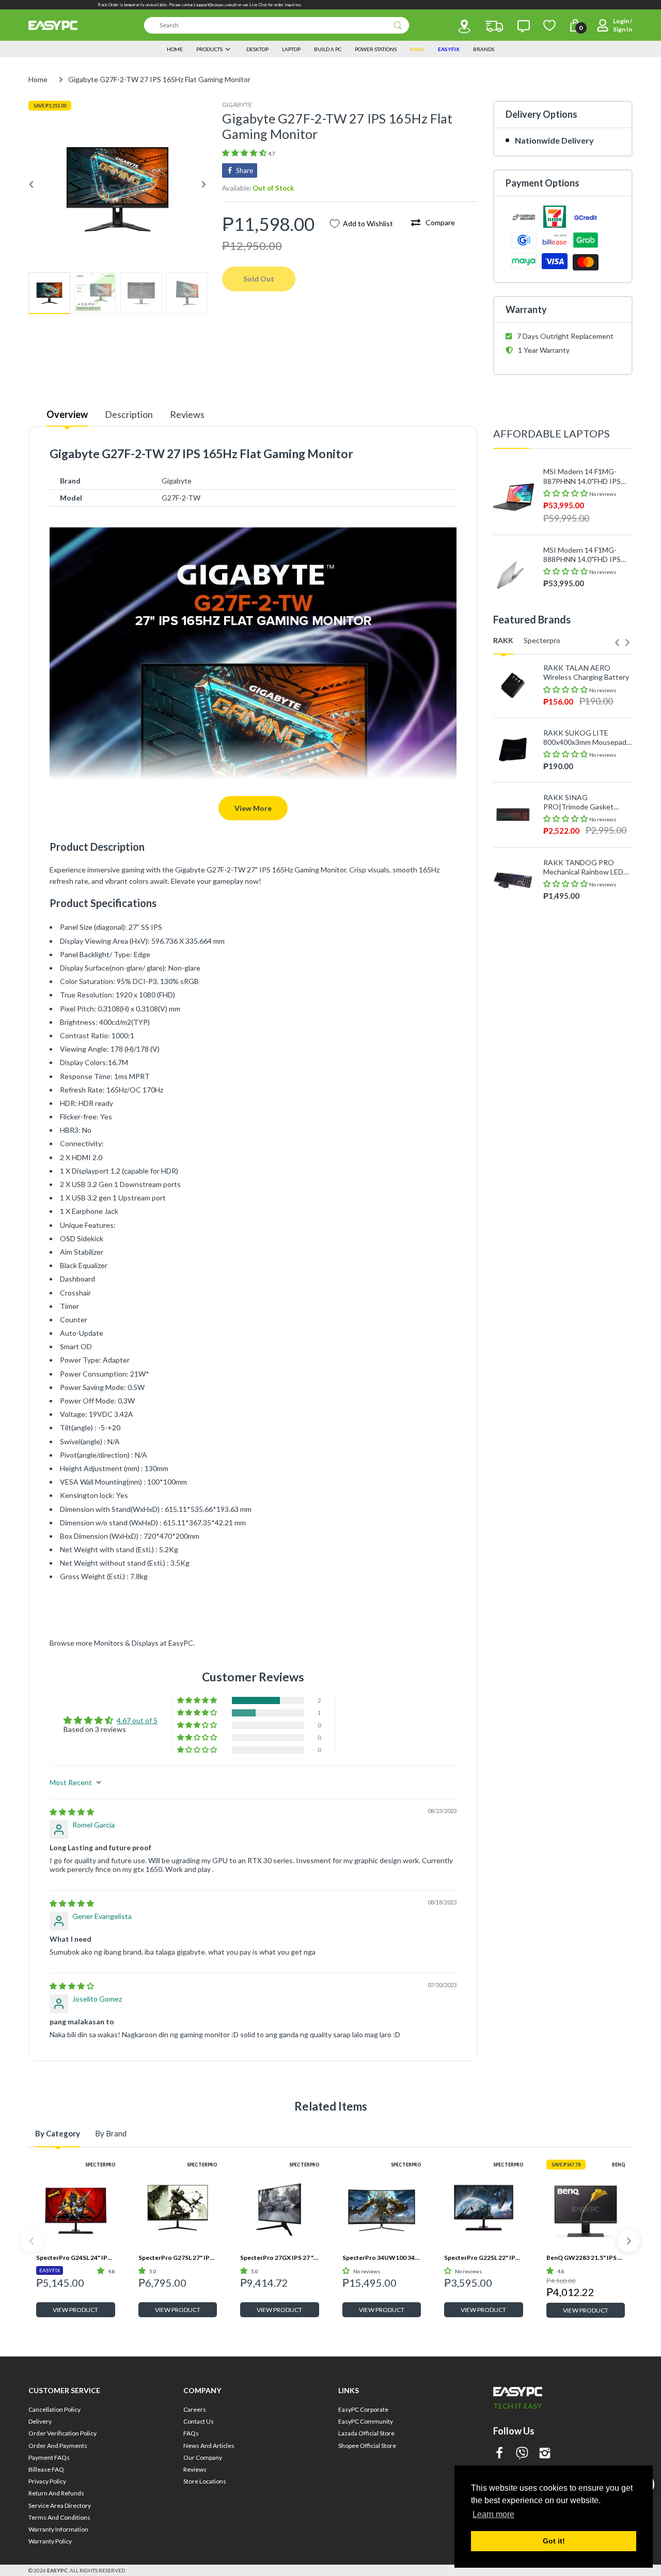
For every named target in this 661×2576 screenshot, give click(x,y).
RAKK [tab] (503, 640)
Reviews (187, 414)
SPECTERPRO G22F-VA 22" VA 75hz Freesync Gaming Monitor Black (583, 911)
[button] (245, 153)
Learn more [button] (493, 2514)
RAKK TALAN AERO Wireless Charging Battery (586, 672)
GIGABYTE (237, 105)
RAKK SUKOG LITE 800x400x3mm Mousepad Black (585, 738)
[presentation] (617, 643)
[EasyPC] (53, 25)
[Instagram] (545, 2454)
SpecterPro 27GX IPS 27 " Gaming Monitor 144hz (280, 2258)
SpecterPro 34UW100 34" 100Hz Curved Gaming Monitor (382, 2258)
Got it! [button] (554, 2541)
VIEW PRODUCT (75, 2310)
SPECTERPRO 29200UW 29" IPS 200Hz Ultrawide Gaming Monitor (584, 1040)
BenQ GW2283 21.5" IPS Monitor (586, 2258)
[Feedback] (524, 26)
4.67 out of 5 (137, 1720)
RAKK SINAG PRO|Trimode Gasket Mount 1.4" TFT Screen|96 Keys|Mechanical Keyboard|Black (586, 802)
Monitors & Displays (126, 1643)
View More (253, 808)
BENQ (618, 2165)
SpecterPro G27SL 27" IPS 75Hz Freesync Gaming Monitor (178, 2258)
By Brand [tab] (111, 2133)
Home (38, 79)
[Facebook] (499, 2454)
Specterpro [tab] (542, 640)
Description (129, 414)
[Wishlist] (549, 25)
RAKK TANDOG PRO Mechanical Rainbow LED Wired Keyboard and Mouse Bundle (583, 867)
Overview (67, 414)
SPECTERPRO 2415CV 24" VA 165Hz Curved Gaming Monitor (587, 975)
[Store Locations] (464, 26)
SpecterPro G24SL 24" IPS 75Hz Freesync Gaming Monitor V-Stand (76, 2258)
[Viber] (522, 2454)
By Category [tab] (58, 2133)
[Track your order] (494, 26)
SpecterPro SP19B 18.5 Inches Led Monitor (581, 1105)
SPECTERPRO (100, 2165)
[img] (72, 1812)
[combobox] (277, 25)
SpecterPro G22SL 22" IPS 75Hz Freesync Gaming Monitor (484, 2258)
